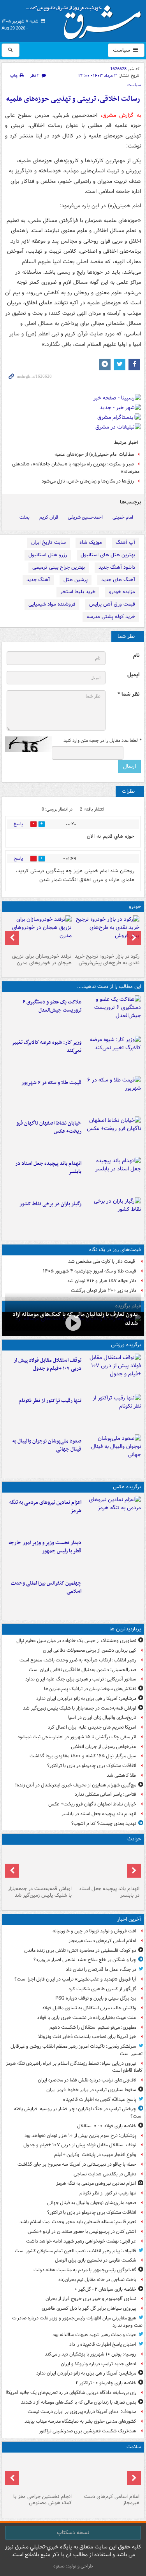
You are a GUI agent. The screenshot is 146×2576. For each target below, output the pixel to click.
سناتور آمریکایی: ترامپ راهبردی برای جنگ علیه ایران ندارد (81, 1679)
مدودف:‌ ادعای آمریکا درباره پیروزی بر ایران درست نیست (82, 2412)
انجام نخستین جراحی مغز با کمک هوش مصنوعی (42, 2500)
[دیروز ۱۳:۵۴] (113, 1175)
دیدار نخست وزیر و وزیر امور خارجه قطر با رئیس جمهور (45, 1547)
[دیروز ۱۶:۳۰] (113, 1054)
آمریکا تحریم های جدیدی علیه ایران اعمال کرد (92, 1727)
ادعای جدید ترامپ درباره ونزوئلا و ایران (99, 2364)
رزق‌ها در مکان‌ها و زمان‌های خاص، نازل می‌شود (88, 481)
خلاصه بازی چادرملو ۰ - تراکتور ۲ (106, 2383)
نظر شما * (128, 694)
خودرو (135, 907)
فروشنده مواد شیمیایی (52, 604)
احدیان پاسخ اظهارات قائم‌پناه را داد (103, 2344)
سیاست (122, 50)
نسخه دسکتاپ (73, 2533)
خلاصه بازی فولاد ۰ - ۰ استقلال (107, 2126)
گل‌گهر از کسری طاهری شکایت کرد (102, 1989)
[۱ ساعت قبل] (107, 2473)
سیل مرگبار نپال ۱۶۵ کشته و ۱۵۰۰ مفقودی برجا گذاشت (83, 1756)
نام (136, 655)
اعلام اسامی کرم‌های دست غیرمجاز (102, 1941)
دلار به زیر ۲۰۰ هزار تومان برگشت (104, 1291)
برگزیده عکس (127, 1487)
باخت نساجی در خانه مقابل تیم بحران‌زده (97, 2280)
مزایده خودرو (122, 592)
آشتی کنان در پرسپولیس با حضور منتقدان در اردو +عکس (82, 2231)
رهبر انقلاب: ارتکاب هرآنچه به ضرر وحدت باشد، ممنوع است (78, 1660)
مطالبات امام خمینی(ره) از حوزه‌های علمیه (94, 454)
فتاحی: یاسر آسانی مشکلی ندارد (106, 1794)
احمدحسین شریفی (85, 517)
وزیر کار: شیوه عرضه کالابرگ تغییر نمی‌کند (47, 1047)
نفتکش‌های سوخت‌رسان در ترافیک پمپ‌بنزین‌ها (90, 1689)
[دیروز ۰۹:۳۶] (113, 1216)
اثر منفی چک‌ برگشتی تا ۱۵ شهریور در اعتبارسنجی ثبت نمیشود (77, 1737)
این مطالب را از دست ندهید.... (109, 987)
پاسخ (18, 824)
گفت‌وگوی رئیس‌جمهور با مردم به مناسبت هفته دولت (85, 2270)
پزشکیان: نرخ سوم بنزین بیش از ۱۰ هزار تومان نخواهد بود (80, 2136)
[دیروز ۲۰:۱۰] (113, 1014)
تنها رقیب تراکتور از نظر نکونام (50, 1401)
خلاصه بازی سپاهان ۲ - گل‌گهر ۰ (105, 2289)
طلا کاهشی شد (121, 1775)
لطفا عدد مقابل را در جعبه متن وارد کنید (102, 741)
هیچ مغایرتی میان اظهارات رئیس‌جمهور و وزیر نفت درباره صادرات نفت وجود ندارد (77, 2322)
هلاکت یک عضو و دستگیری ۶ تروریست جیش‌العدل (52, 1006)
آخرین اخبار (129, 1919)
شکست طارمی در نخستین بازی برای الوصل (96, 2260)
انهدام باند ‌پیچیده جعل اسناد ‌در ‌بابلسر (48, 1168)
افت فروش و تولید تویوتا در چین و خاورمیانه (94, 1931)
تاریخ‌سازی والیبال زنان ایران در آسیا (102, 1718)
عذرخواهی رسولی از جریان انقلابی (104, 1747)
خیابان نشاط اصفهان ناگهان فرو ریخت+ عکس (49, 1127)
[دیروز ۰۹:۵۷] (39, 1865)
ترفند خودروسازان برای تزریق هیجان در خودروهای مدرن (42, 960)
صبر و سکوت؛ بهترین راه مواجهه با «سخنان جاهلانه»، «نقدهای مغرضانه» (76, 468)
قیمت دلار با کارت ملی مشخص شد (102, 1261)
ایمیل (133, 675)
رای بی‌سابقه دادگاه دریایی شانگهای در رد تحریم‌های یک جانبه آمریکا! (71, 2393)
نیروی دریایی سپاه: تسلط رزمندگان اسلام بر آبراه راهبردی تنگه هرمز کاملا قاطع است (74, 2067)
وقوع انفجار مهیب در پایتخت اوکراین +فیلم (95, 2155)
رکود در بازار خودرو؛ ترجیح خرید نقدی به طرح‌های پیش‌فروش (107, 960)
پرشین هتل (76, 580)
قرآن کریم (49, 517)
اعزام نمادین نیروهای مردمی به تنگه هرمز (45, 1507)
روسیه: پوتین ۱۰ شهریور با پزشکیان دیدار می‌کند (91, 2354)
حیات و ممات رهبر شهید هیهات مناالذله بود (94, 2335)
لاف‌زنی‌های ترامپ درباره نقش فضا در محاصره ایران (87, 2080)
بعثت (25, 517)
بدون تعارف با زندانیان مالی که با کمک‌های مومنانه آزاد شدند (79, 2402)
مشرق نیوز (86, 19)
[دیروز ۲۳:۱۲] (113, 1372)
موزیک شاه (91, 542)
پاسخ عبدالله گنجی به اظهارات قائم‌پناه (100, 2100)
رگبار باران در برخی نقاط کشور (50, 1204)
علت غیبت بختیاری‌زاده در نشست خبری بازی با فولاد (87, 2018)
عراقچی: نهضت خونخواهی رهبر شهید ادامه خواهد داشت (81, 2241)
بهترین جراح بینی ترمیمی (59, 567)
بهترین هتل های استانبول (108, 555)
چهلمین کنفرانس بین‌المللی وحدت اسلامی (46, 1587)
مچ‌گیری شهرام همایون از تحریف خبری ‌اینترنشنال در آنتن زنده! (76, 1785)
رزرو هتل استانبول (48, 555)
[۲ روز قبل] (113, 1555)
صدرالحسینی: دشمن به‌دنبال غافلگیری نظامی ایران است (83, 1670)
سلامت (134, 2447)
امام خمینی (123, 517)
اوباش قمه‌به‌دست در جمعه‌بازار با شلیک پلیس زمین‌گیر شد (80, 1708)
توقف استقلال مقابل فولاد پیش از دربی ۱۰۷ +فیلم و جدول (47, 1364)
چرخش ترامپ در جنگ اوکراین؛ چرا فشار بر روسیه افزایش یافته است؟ (78, 2113)
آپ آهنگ (125, 542)
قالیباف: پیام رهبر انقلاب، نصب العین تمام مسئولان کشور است (76, 2251)
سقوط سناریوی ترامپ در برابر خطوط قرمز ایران (91, 2090)
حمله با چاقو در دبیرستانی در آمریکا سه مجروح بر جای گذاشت (77, 2164)
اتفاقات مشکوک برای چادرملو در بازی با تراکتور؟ (92, 1766)
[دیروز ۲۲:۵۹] (113, 1514)
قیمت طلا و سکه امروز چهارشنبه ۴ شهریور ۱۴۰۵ (90, 1271)
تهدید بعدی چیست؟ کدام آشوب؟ (104, 1824)
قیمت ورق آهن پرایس (112, 604)
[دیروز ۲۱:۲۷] (73, 1323)
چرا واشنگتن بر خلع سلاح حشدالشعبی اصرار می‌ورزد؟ (85, 1960)
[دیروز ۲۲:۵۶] (113, 1453)
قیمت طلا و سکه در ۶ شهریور (51, 1083)
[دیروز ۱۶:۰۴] (113, 1135)
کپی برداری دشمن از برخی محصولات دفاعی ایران (90, 1650)
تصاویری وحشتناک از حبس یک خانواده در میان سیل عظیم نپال (76, 1641)
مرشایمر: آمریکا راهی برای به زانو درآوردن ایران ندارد (86, 1699)
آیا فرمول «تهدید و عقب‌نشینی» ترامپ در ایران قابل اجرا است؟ (75, 1979)
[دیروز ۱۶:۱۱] (113, 1095)
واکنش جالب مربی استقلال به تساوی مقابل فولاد (89, 2008)
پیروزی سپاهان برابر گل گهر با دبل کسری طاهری (89, 2308)
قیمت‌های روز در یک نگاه (115, 1250)
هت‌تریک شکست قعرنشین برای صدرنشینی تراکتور (88, 2431)
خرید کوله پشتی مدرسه (111, 617)
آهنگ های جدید (118, 580)
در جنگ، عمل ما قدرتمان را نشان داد (101, 1969)
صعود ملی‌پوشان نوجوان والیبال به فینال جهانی (47, 1445)
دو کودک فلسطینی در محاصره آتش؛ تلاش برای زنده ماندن (80, 1950)
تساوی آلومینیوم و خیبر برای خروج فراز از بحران (91, 2299)
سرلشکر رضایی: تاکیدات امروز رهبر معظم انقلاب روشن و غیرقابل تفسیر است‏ (77, 2050)
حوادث (134, 1839)
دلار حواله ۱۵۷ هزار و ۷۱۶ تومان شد (102, 1281)
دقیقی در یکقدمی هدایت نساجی (105, 2174)
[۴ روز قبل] (107, 933)
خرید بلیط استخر (78, 592)
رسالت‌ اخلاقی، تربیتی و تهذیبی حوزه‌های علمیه (73, 99)
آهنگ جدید (38, 580)
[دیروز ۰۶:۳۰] (39, 2473)
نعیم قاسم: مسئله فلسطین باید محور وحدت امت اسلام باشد (78, 2222)
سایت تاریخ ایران (48, 542)
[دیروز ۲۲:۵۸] (113, 1413)
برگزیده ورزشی (126, 1345)
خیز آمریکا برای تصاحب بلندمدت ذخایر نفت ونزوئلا (87, 2037)
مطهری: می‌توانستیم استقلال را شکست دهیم (93, 2027)
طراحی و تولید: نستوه (73, 2566)
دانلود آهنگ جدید (117, 567)
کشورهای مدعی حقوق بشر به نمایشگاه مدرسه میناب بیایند (80, 2421)
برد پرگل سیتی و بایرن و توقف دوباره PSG (96, 1998)
